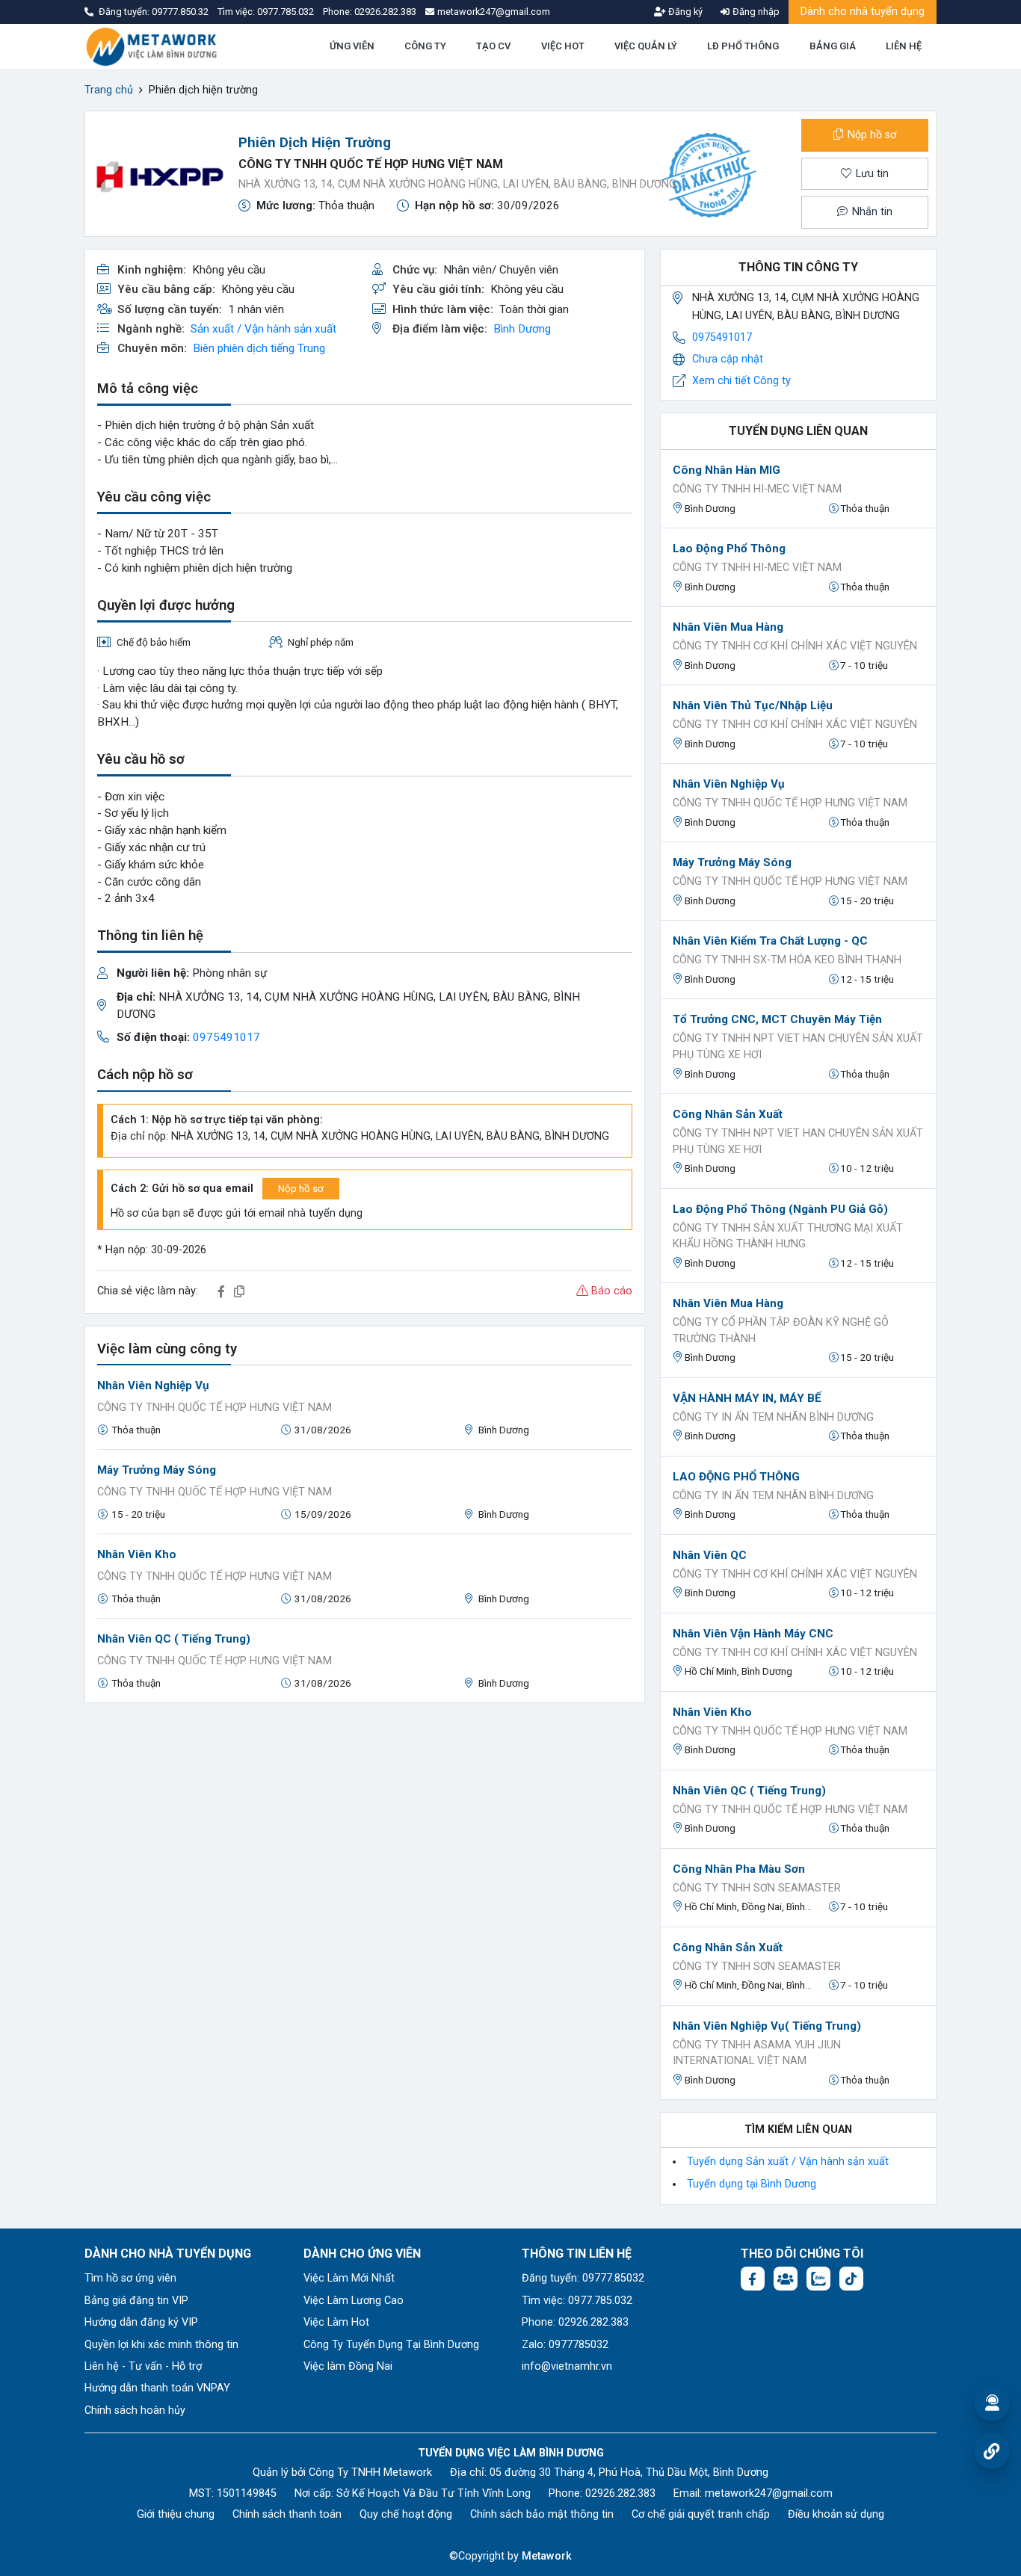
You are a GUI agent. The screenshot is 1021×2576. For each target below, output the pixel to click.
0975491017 (226, 1037)
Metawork (547, 2556)
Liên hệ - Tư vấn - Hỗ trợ (143, 2366)
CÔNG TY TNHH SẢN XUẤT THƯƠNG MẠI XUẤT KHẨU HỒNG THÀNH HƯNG (788, 1236)
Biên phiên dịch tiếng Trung (259, 348)
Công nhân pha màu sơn (739, 1869)
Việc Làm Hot (336, 2322)
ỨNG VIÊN (352, 46)
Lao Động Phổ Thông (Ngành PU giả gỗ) (780, 1209)
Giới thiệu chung (176, 2514)
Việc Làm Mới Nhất (349, 2278)
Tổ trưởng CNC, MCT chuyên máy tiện (777, 1019)
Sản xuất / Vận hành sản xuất (263, 329)
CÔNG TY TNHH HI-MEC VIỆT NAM (757, 489)
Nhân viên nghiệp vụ (153, 1386)
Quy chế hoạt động (406, 2514)
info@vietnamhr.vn (567, 2366)
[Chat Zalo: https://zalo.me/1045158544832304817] (818, 2279)
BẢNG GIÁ (833, 46)
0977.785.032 (287, 12)
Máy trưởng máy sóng (157, 1470)
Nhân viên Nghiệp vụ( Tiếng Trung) (767, 2026)
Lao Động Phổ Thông (729, 549)
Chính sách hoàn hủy (135, 2410)
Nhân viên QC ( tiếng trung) (174, 1639)
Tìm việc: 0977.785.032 (577, 2301)
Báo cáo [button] (610, 1291)
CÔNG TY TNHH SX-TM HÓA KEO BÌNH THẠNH (787, 960)
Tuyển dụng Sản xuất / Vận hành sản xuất (788, 2162)
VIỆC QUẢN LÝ (646, 46)
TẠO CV (493, 46)
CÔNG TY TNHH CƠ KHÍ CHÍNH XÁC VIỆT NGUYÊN (795, 646)
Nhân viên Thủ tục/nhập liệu (753, 705)
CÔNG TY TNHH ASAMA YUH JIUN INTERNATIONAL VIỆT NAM (757, 2053)
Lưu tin (871, 174)
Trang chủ (109, 90)
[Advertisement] (365, 1820)
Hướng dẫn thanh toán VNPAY (157, 2388)
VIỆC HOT (563, 46)
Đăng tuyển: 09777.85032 (583, 2278)
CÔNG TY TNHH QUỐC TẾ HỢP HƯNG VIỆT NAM (371, 164)
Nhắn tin (871, 212)
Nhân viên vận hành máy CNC (753, 1634)
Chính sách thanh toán (287, 2514)
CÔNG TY (425, 46)
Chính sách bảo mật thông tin (542, 2514)
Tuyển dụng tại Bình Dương (752, 2184)
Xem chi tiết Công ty (741, 381)
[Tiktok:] (851, 2279)
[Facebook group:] (786, 2279)
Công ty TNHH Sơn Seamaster (757, 1888)
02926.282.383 (385, 12)
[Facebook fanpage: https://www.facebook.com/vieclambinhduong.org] (753, 2279)
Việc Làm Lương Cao (354, 2301)
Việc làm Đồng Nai (348, 2366)
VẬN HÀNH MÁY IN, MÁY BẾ (747, 1398)
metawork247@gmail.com (769, 2493)
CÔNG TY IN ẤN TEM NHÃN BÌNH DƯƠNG (773, 1417)
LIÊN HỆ (904, 46)
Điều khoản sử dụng (836, 2514)
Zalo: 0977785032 (565, 2345)
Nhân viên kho (137, 1554)
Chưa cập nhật (728, 359)
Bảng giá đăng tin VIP (136, 2301)
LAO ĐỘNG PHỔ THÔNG (736, 1477)
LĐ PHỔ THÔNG (743, 46)
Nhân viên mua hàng (728, 627)
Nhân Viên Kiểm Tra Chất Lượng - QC (770, 941)
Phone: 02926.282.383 (575, 2322)
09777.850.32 (181, 12)
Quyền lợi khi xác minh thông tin (161, 2345)
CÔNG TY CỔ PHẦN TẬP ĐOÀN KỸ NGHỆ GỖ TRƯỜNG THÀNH (781, 1331)
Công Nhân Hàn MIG (727, 470)
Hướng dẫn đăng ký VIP (141, 2322)
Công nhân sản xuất (728, 1114)
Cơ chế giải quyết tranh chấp (701, 2514)
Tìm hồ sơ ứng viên (130, 2278)
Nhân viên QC (710, 1555)
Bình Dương (522, 329)
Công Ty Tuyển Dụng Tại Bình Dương (391, 2345)
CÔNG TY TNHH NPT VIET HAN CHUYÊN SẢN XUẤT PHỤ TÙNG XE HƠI (798, 1047)
